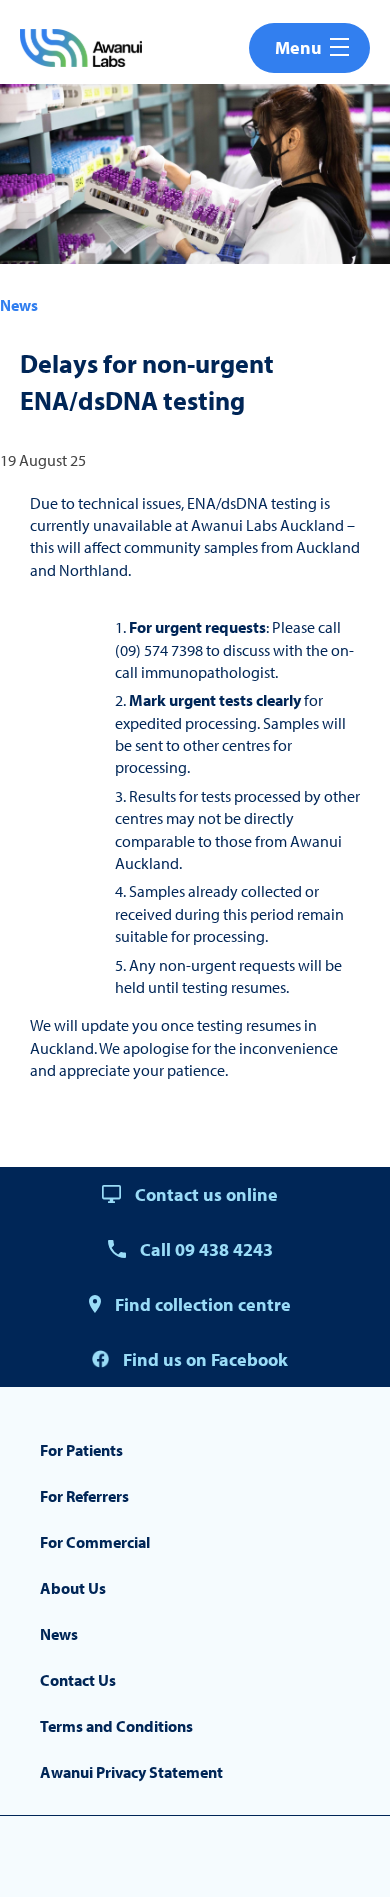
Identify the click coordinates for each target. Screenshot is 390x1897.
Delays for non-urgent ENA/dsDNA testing (147, 381)
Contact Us (78, 1680)
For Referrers (84, 1496)
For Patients (81, 1450)
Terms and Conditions (116, 1726)
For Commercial (95, 1542)
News (19, 305)
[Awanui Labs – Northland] (81, 48)
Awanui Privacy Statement (131, 1772)
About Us (73, 1588)
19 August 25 (43, 460)
